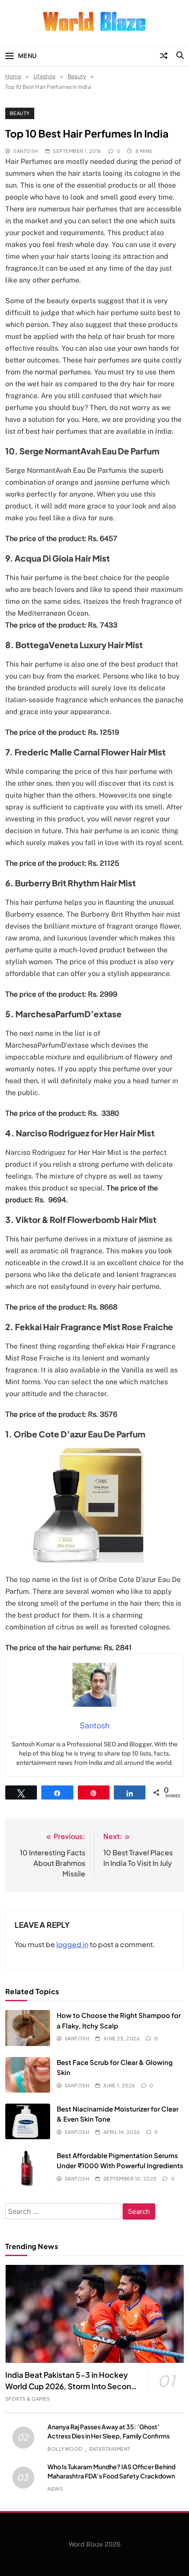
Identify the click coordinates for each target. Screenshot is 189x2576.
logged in (72, 1944)
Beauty (20, 113)
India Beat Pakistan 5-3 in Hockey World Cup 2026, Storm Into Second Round (71, 2386)
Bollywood (65, 2449)
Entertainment (110, 2449)
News (55, 2489)
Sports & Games (28, 2399)
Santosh (25, 151)
